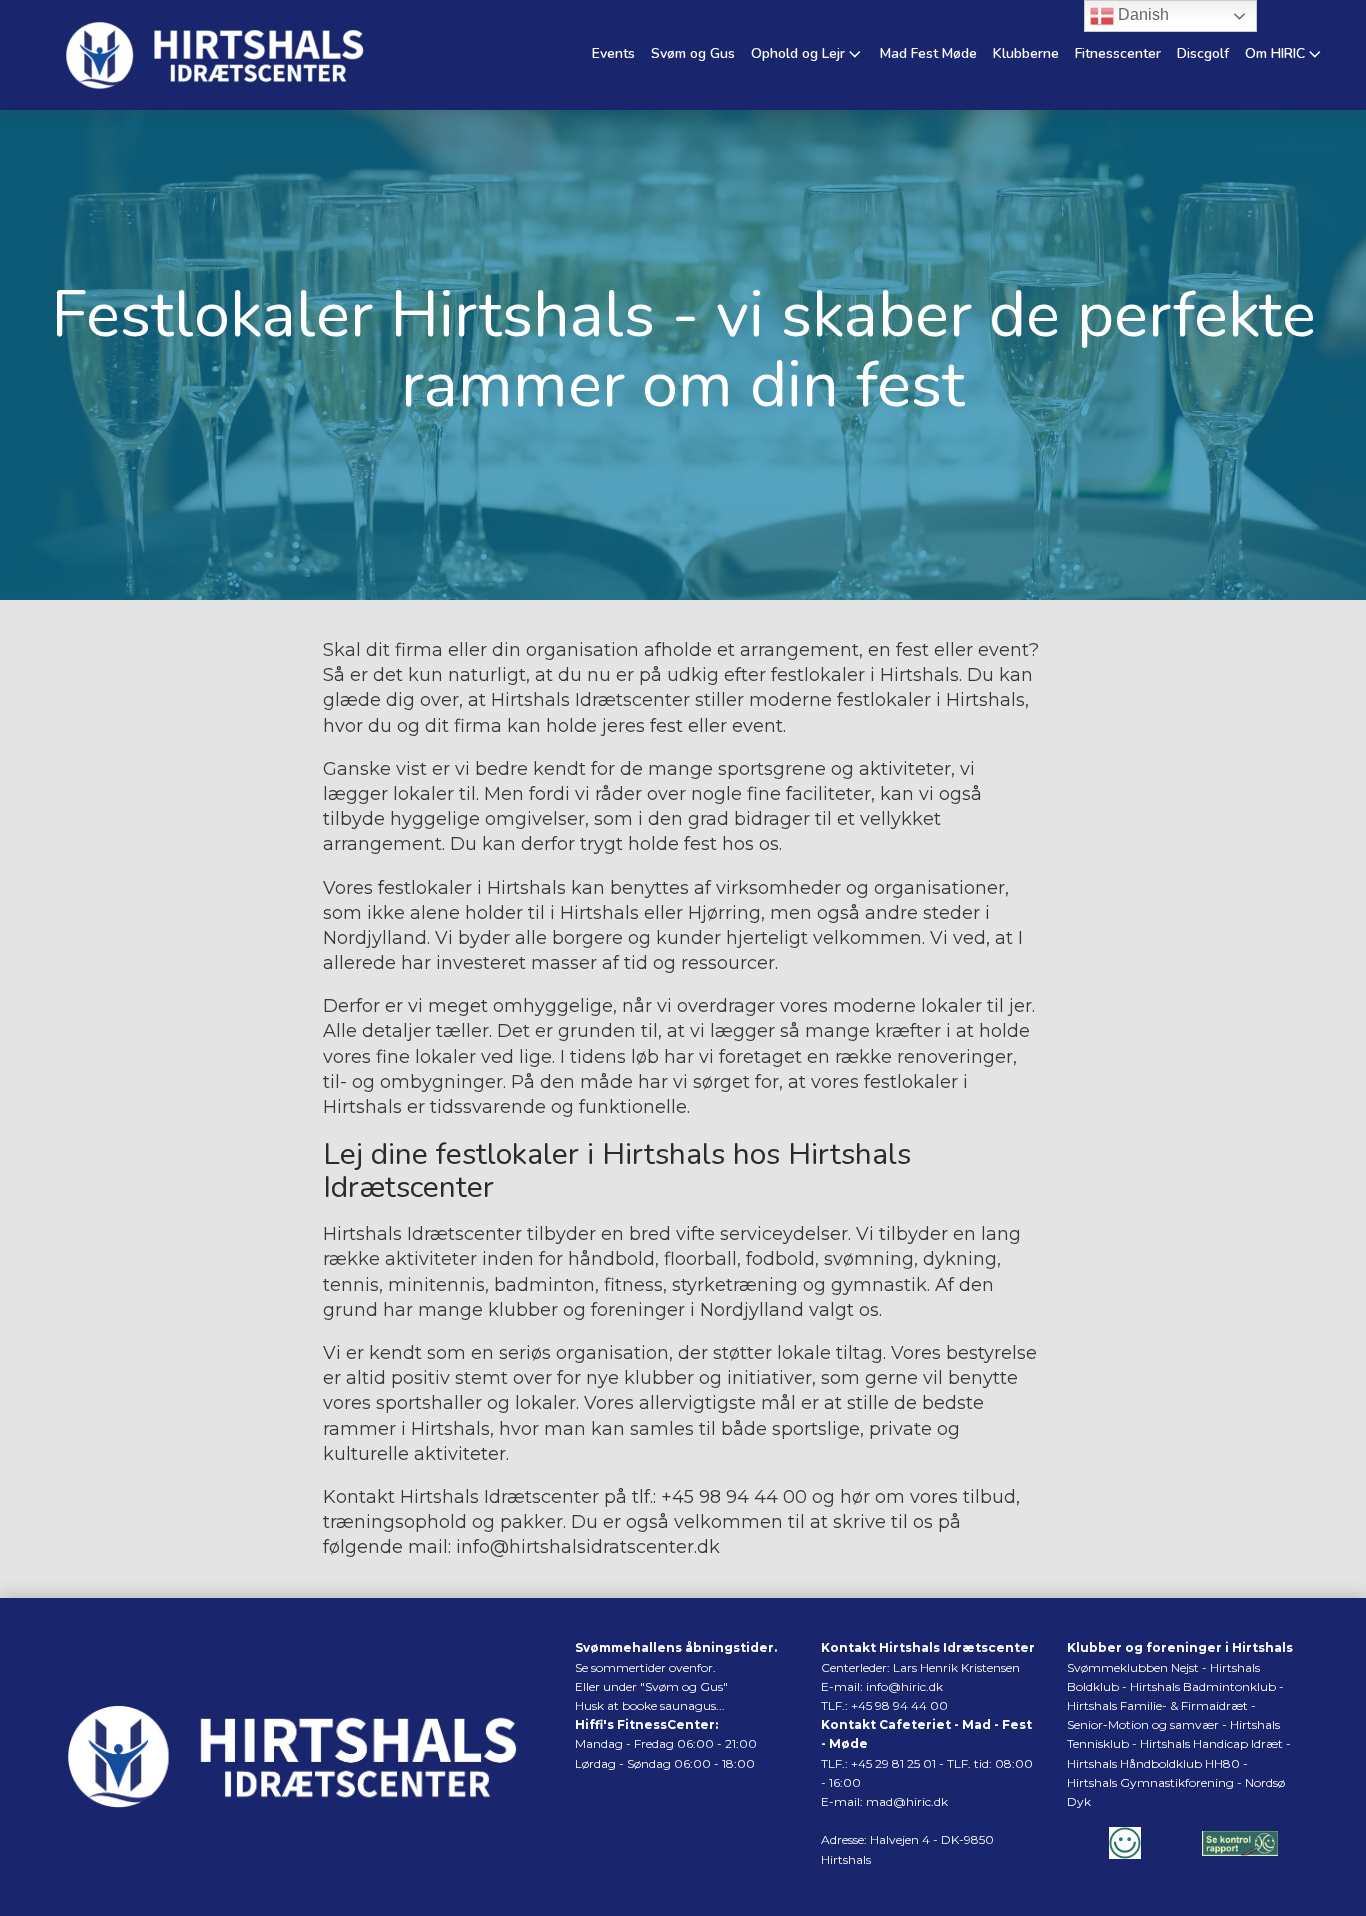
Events (613, 53)
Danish (1141, 14)
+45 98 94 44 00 (734, 1497)
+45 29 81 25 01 (893, 1763)
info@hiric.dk (904, 1686)
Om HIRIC (1275, 53)
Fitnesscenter (1118, 53)
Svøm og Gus (693, 53)
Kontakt (359, 1497)
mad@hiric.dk (907, 1801)
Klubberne (1026, 53)
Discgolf (1203, 53)
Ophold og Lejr (798, 53)
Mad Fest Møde (928, 53)
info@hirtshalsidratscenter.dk (588, 1547)
